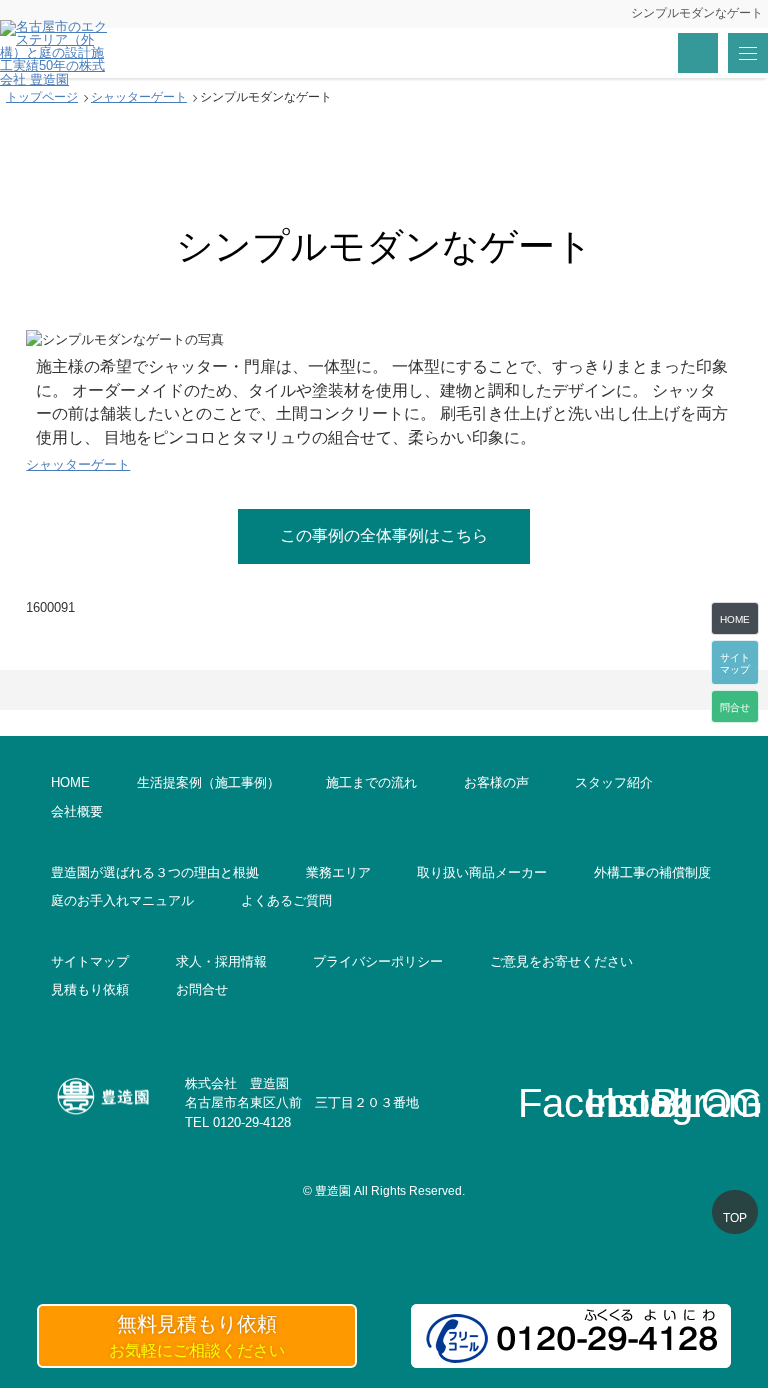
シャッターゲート (78, 464)
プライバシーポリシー (378, 961)
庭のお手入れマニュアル (122, 900)
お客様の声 (496, 782)
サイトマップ (90, 961)
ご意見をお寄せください (561, 961)
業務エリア (338, 872)
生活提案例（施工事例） (208, 782)
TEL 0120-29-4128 (238, 1122)
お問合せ (202, 989)
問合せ (735, 707)
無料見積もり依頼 (197, 1336)
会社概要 (77, 811)
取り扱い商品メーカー (482, 872)
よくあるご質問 (286, 900)
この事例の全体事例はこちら (384, 535)
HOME (70, 782)
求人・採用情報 (221, 961)
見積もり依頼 (90, 989)
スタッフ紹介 (614, 782)
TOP (735, 1218)
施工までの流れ (371, 782)
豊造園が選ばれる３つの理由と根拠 (155, 872)
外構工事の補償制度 (652, 872)
